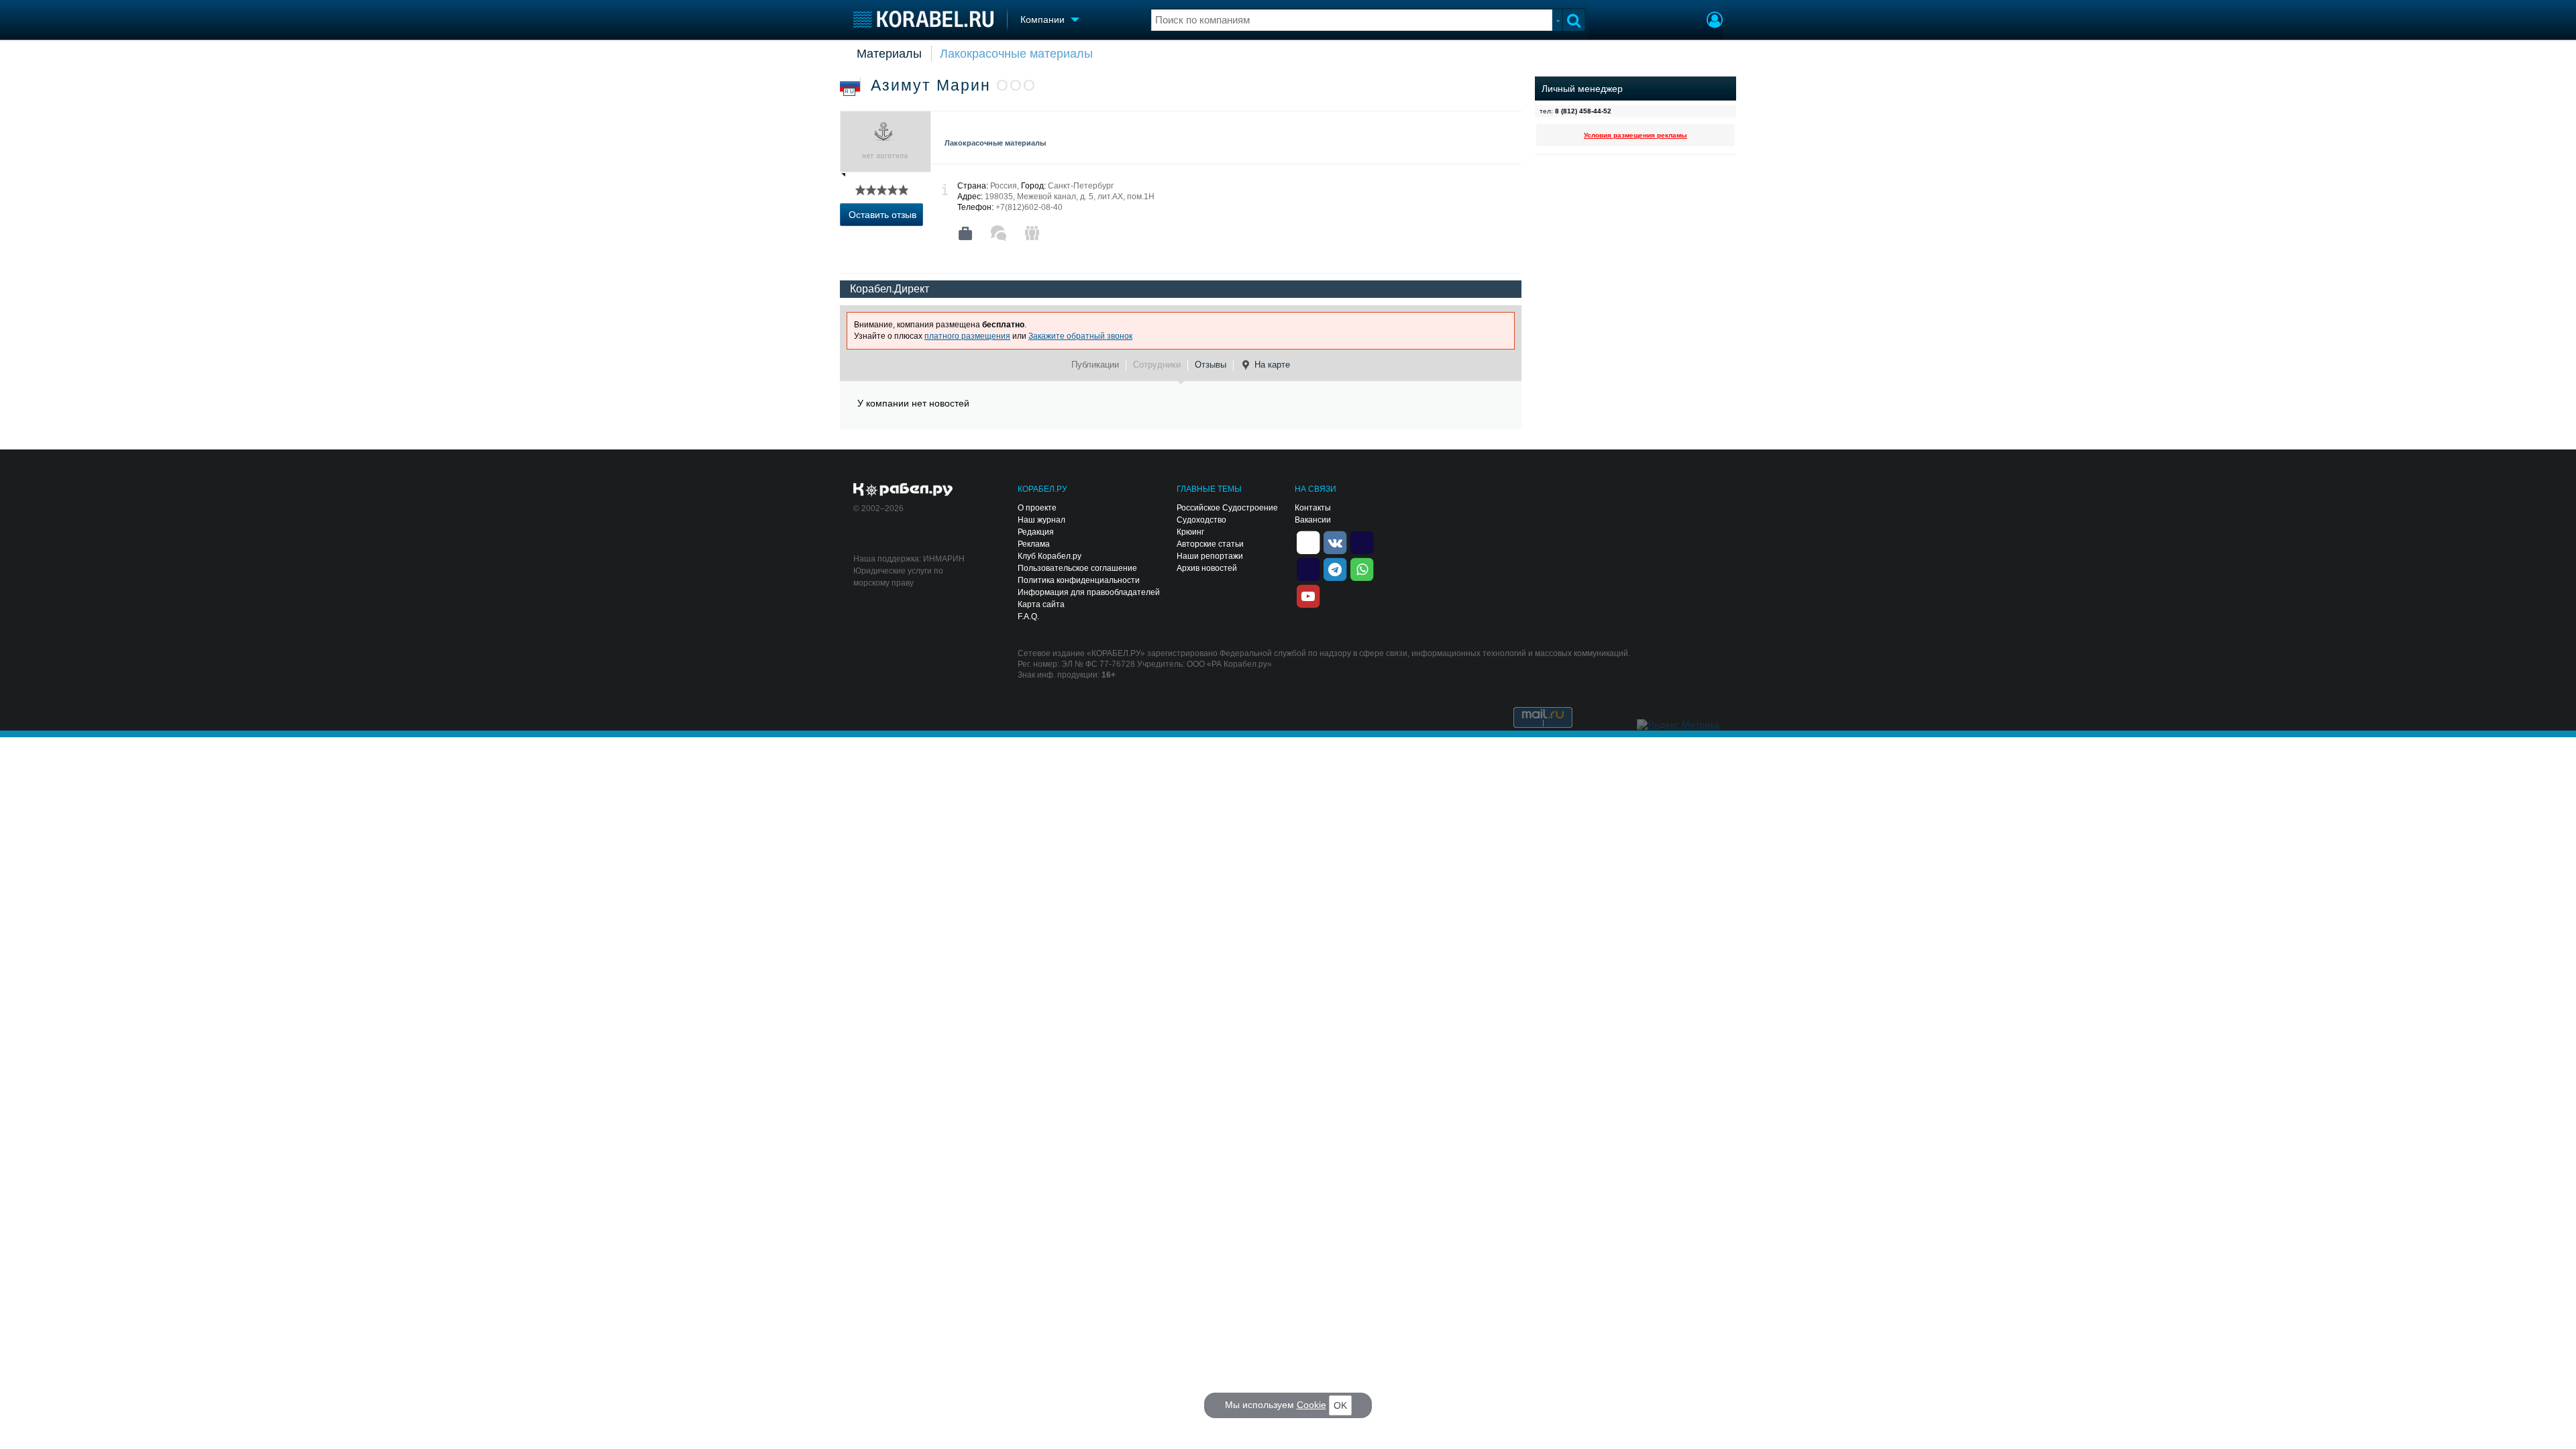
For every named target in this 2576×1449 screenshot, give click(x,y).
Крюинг (1190, 532)
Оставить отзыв (882, 215)
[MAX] (1308, 568)
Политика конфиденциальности (1079, 580)
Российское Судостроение (1227, 508)
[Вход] (1715, 21)
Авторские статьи (1210, 544)
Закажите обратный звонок (1080, 336)
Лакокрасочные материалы (1016, 54)
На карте (1272, 365)
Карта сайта (1041, 604)
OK (1340, 1405)
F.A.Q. (1028, 616)
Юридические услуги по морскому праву (898, 577)
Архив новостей (1207, 568)
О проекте (1037, 508)
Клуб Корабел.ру (1050, 556)
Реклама (1034, 544)
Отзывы (1211, 365)
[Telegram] (1335, 568)
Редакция (1036, 532)
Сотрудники (1157, 365)
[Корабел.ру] (903, 490)
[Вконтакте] (1335, 541)
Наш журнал (1041, 520)
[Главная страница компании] (965, 233)
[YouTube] (1308, 595)
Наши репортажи (1210, 556)
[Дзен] (1308, 541)
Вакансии (1313, 520)
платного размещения (967, 336)
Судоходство (1201, 520)
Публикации (1095, 365)
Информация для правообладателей (1089, 592)
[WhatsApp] (1362, 568)
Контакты (1313, 508)
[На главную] (923, 19)
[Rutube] (1362, 541)
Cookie (1311, 1405)
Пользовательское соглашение (1077, 568)
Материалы (889, 54)
